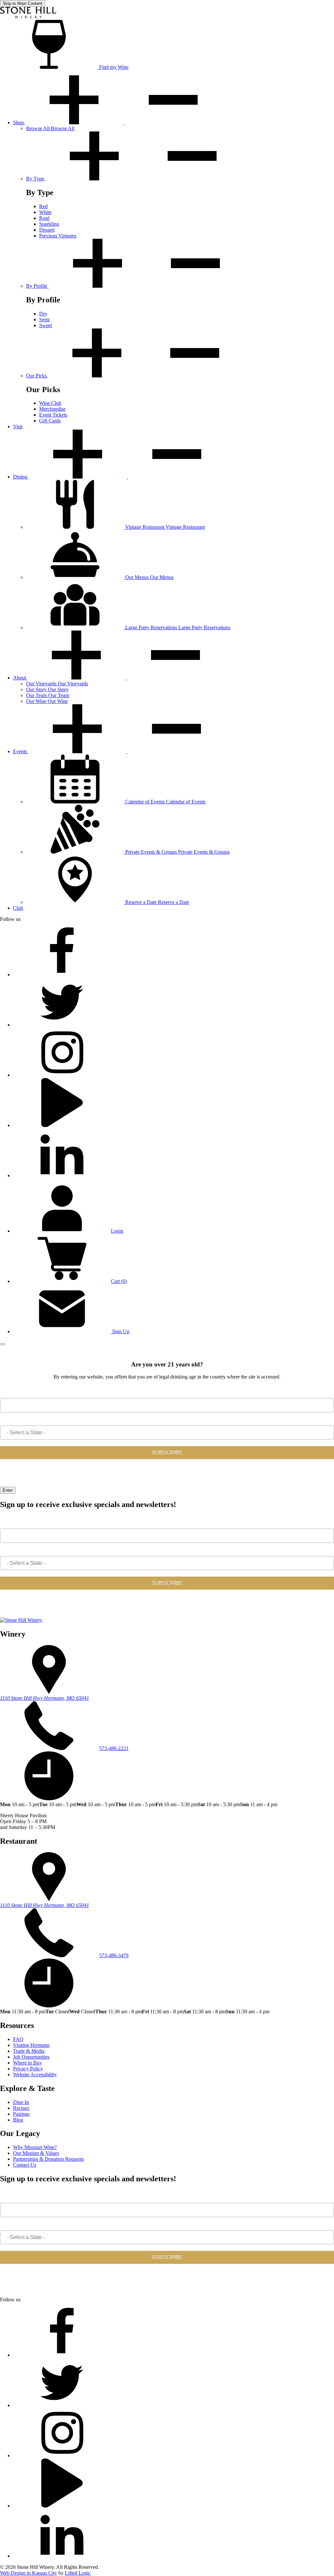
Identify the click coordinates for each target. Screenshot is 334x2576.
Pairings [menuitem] (21, 2114)
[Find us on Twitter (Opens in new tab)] (62, 1025)
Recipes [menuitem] (21, 2108)
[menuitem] (50, 128)
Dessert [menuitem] (47, 230)
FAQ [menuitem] (18, 2039)
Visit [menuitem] (18, 427)
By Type (36, 179)
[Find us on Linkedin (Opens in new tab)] (62, 1175)
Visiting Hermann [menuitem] (31, 2045)
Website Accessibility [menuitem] (35, 2074)
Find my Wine (113, 67)
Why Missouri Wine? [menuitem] (35, 2147)
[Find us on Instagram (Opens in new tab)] (62, 1075)
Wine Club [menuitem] (50, 403)
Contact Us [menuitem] (25, 2165)
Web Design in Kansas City (29, 2573)
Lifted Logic (78, 2573)
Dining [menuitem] (21, 477)
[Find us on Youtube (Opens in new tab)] (62, 1125)
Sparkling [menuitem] (49, 224)
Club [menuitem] (18, 908)
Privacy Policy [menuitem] (28, 2069)
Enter (8, 1490)
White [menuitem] (45, 212)
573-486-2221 (114, 1748)
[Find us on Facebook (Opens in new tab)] (62, 975)
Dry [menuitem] (43, 314)
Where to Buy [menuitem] (28, 2063)
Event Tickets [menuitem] (53, 415)
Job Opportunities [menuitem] (31, 2057)
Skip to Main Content (23, 3)
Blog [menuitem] (18, 2120)
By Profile (37, 286)
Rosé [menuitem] (44, 218)
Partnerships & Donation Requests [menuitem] (48, 2159)
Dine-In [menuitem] (21, 2102)
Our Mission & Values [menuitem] (36, 2153)
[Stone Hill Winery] (28, 17)
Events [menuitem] (21, 751)
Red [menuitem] (43, 206)
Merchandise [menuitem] (52, 409)
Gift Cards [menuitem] (50, 421)
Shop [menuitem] (19, 122)
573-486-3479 (114, 1955)
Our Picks (37, 376)
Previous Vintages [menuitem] (58, 236)
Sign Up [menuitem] (120, 1331)
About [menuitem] (20, 678)
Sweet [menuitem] (46, 325)
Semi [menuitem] (44, 320)
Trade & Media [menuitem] (29, 2051)
